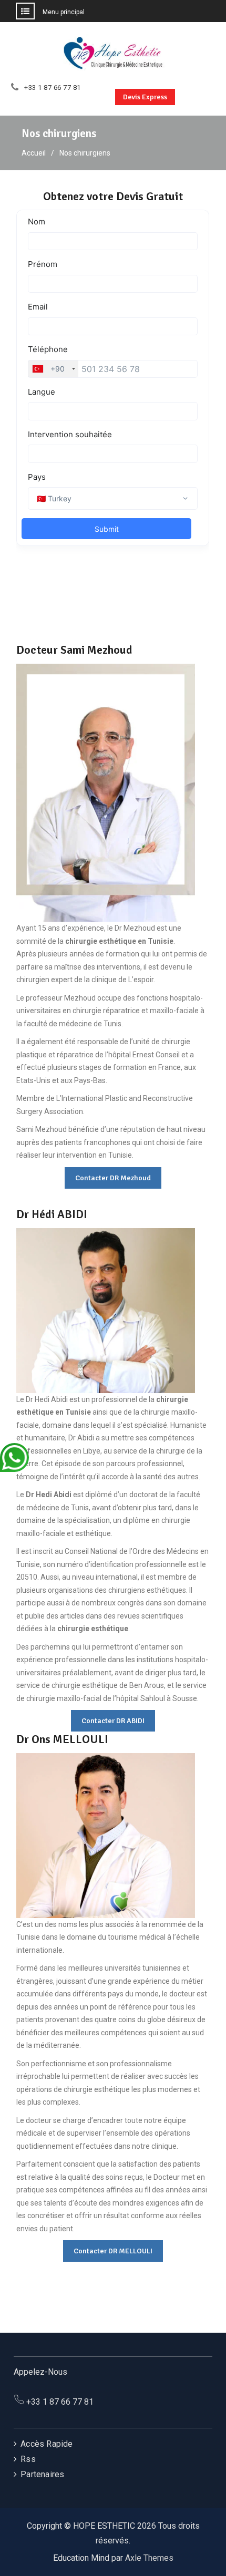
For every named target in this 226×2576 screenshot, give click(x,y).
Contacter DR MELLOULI (113, 2251)
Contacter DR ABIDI (113, 1721)
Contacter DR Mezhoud (113, 1178)
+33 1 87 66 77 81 (53, 88)
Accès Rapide (47, 2444)
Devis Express (145, 97)
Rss (28, 2459)
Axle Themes (149, 2558)
